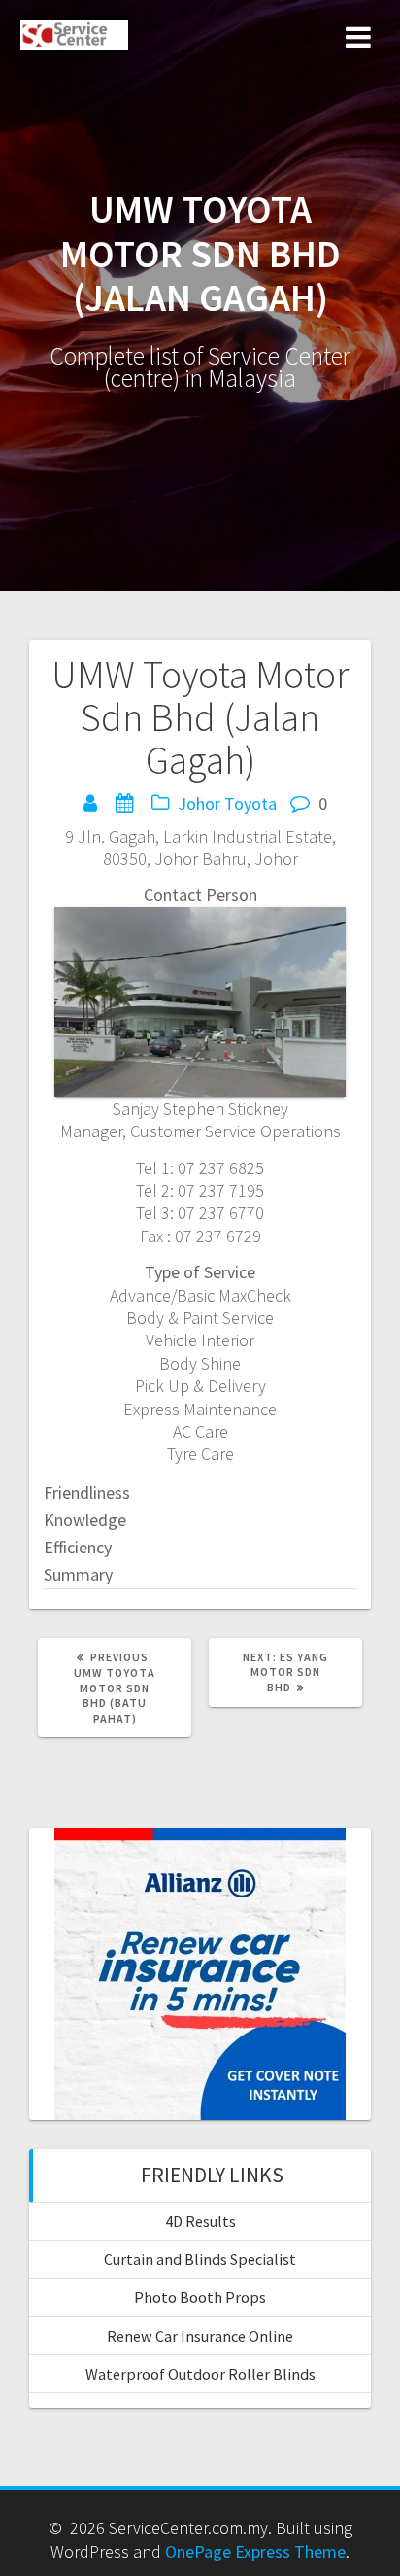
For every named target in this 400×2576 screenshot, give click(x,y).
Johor (199, 803)
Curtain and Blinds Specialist (200, 2259)
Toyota (250, 803)
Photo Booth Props (200, 2297)
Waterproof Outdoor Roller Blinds (200, 2374)
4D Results (200, 2221)
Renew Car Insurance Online (200, 2336)
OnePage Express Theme (255, 2551)
